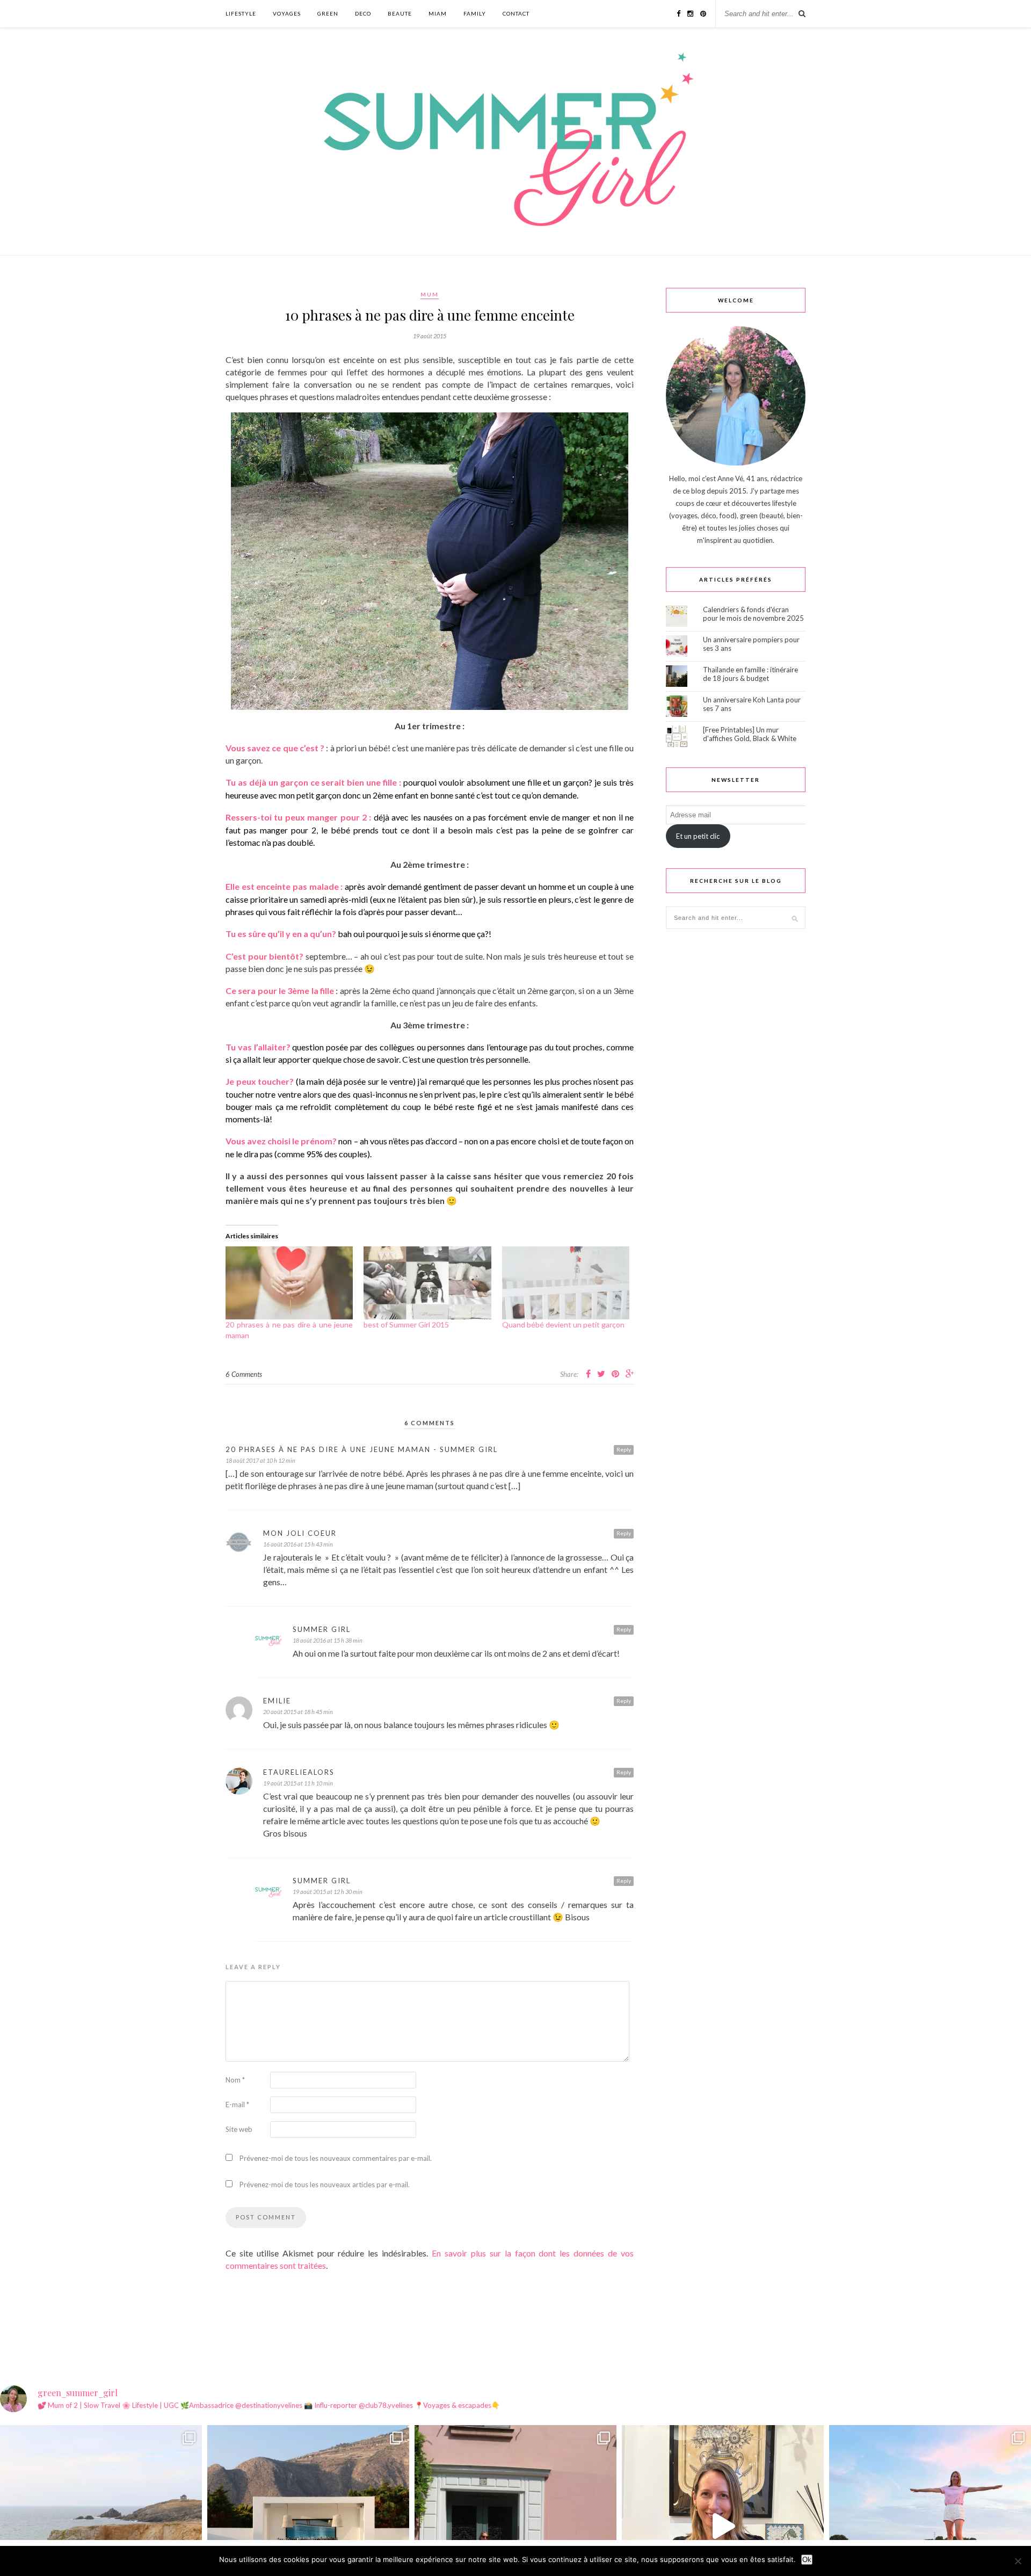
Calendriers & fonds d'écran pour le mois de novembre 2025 (753, 614)
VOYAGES (287, 13)
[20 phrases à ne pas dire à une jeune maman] (289, 1283)
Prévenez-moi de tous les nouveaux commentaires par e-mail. (336, 2158)
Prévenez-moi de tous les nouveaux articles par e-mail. (325, 2185)
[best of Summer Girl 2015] (427, 1283)
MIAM (438, 13)
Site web (239, 2129)
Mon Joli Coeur (300, 1533)
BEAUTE (400, 13)
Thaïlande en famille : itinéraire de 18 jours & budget (750, 674)
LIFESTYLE (241, 13)
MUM (430, 294)
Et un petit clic (698, 836)
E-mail (237, 2105)
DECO (363, 13)
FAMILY (475, 13)
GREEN (328, 13)
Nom (235, 2080)
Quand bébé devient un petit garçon (563, 1325)
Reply (624, 1449)
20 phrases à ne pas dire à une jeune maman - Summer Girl (362, 1449)
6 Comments (244, 1374)
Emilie (277, 1701)
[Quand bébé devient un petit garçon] (566, 1283)
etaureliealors (299, 1772)
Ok (807, 2560)
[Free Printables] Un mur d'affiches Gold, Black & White (750, 734)
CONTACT (516, 13)
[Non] (1018, 2561)
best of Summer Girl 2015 (406, 1325)
